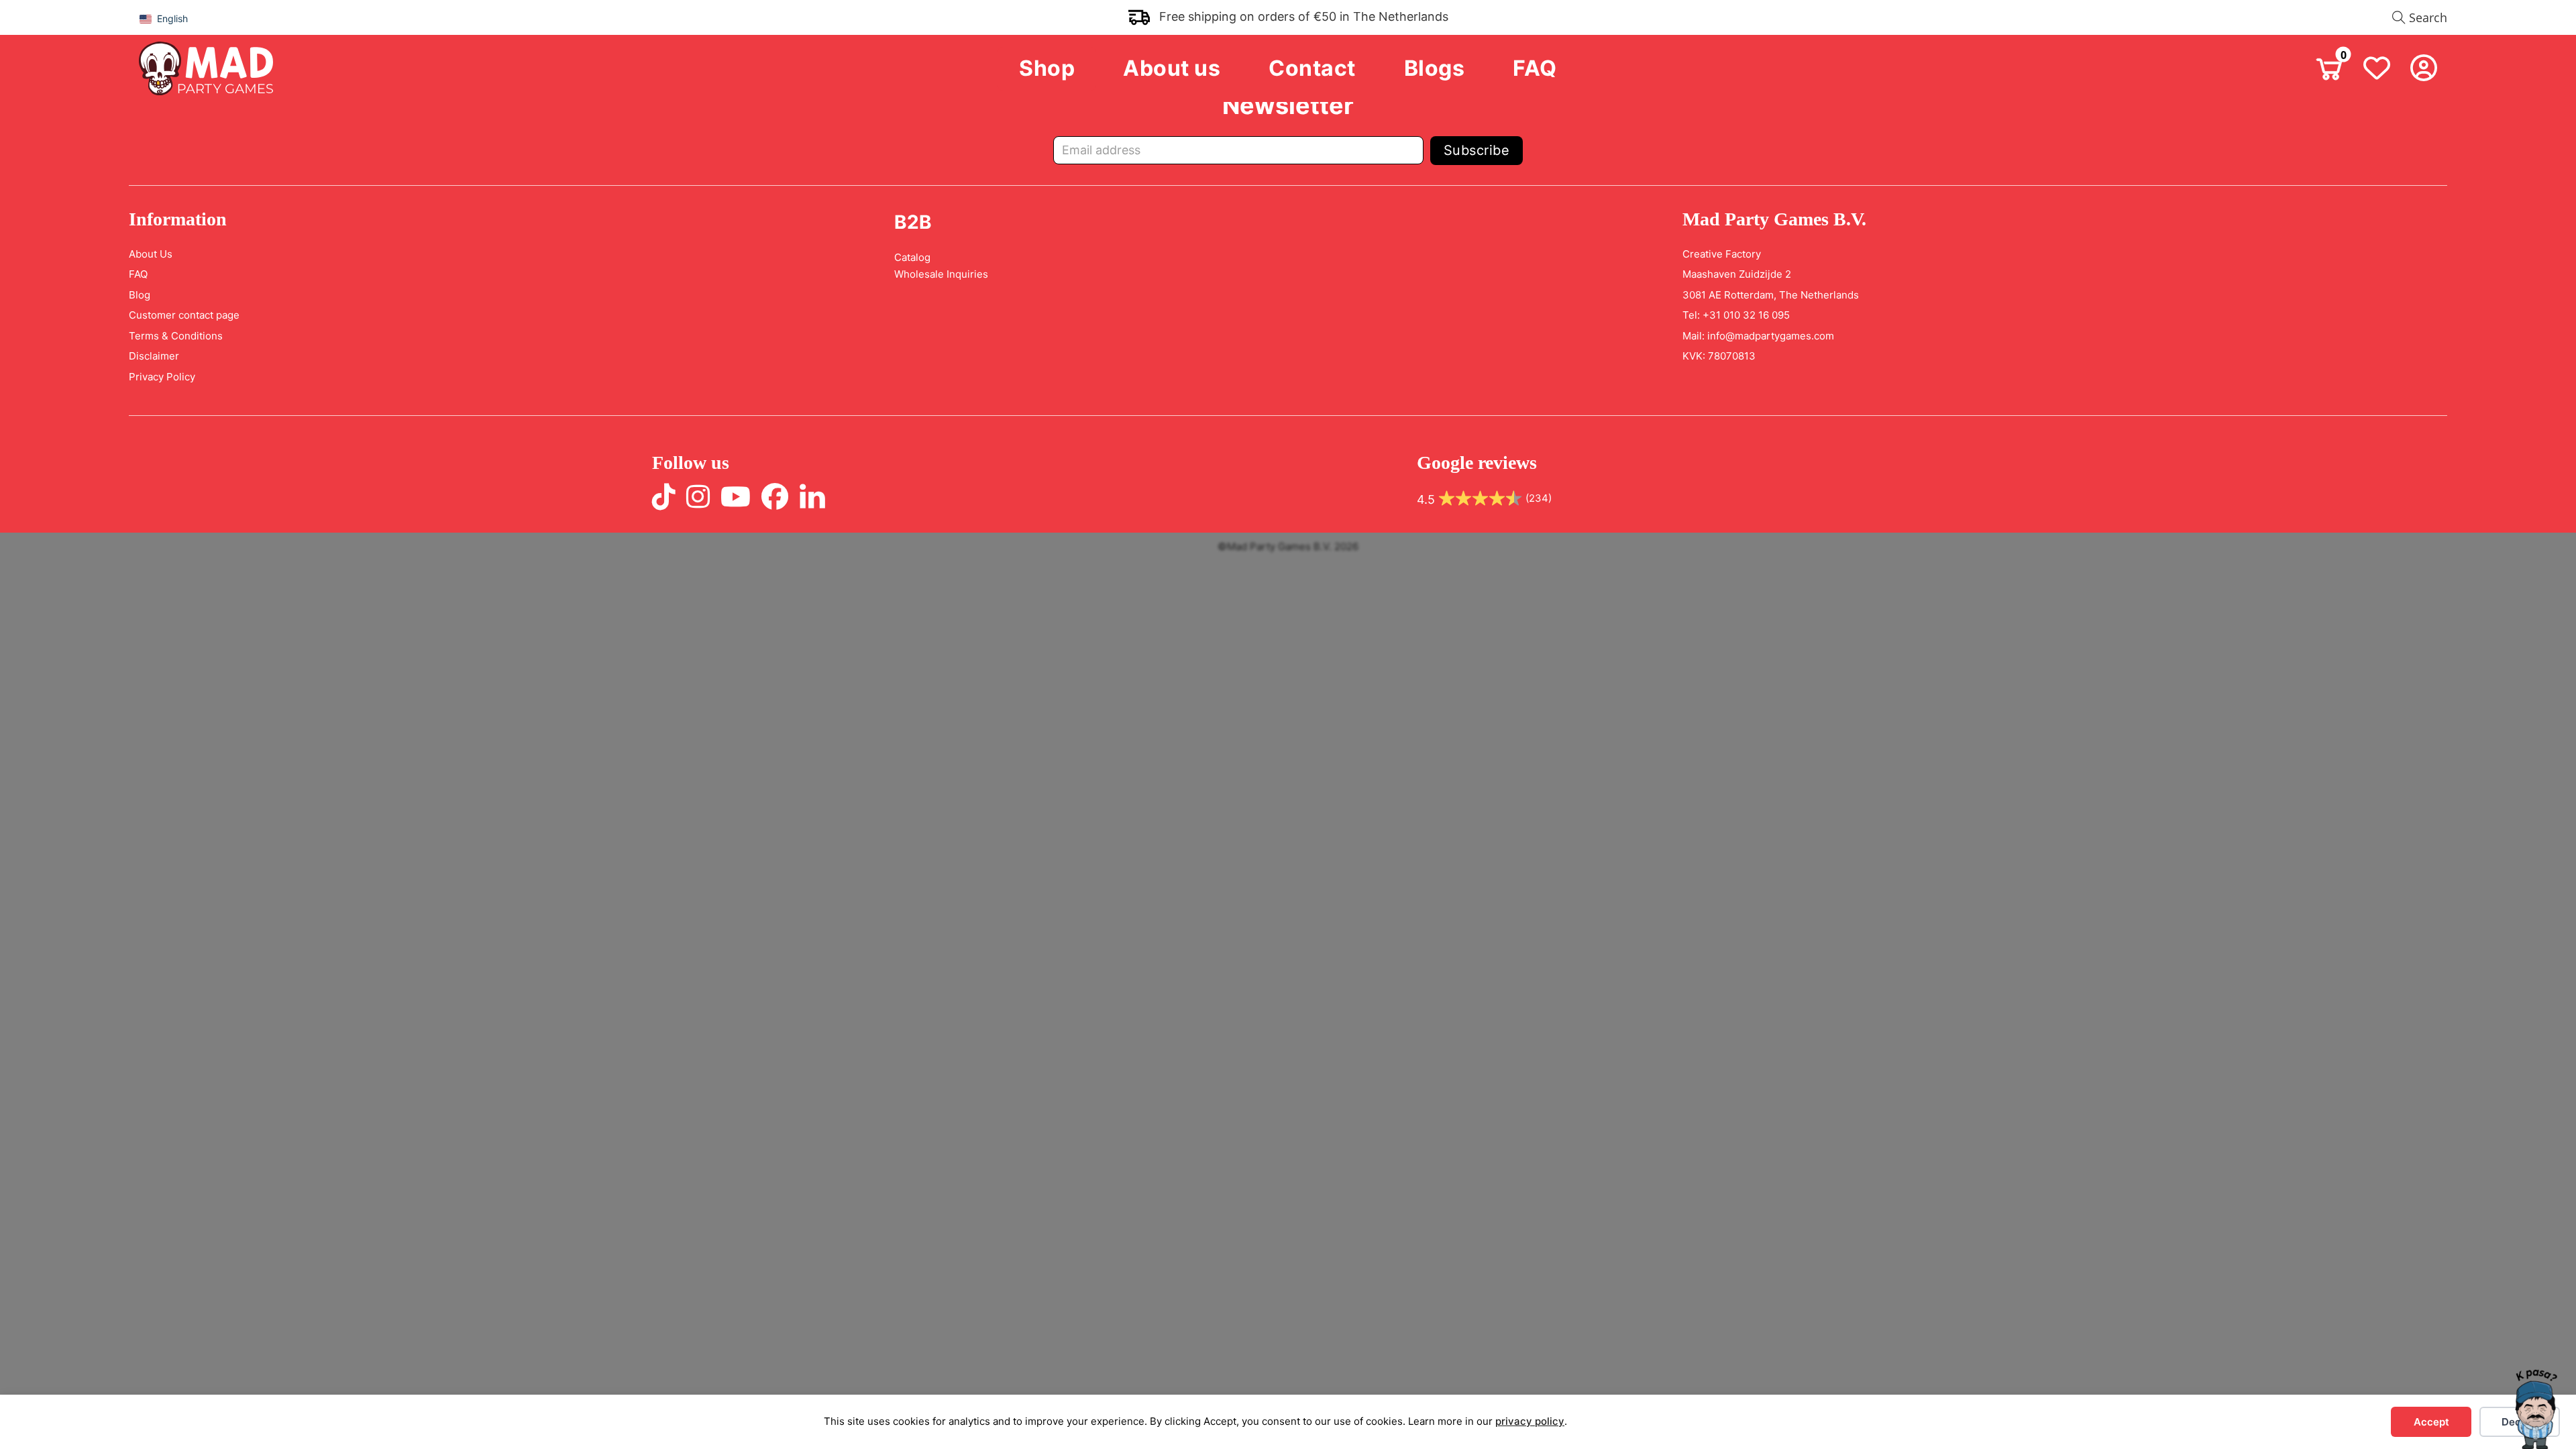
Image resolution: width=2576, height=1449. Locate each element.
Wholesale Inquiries (941, 274)
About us (1172, 68)
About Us (151, 254)
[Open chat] (2536, 1409)
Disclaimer (154, 356)
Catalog (912, 257)
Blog (140, 295)
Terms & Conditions (176, 336)
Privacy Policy (162, 377)
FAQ (1535, 68)
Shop (1047, 68)
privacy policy (1530, 1421)
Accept (2431, 1422)
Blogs (1435, 68)
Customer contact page (184, 315)
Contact (1312, 68)
